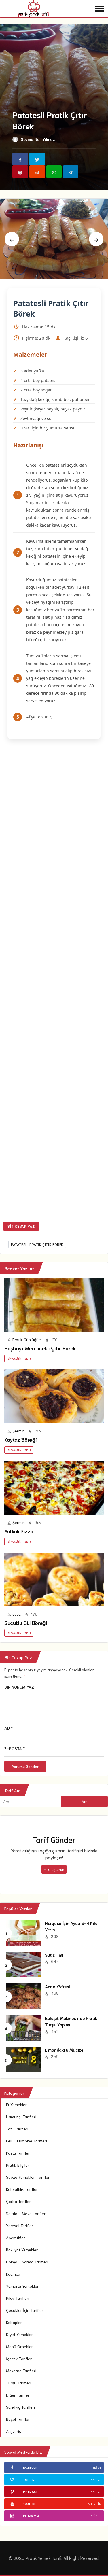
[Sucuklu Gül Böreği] (54, 1580)
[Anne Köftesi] (23, 1996)
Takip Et (95, 2479)
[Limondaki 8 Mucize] (23, 2059)
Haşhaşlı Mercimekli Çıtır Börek (40, 1348)
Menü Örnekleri (20, 2346)
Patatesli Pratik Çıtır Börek (37, 1244)
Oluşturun (56, 1869)
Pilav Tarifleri (18, 2298)
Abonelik (94, 2504)
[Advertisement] (54, 981)
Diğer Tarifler (18, 2395)
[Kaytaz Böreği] (54, 1396)
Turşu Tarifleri (19, 2383)
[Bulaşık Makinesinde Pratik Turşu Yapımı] (23, 2027)
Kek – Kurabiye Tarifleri (26, 2141)
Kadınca (13, 2274)
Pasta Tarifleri (18, 2153)
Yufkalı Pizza (19, 1531)
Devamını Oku (19, 1358)
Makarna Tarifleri (21, 2371)
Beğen (97, 2467)
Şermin (19, 1431)
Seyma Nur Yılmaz (38, 139)
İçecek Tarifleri (19, 2359)
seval (17, 1614)
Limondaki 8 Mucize (64, 2050)
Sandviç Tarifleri (20, 2407)
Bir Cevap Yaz (21, 1226)
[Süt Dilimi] (23, 1964)
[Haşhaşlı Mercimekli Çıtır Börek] (54, 1305)
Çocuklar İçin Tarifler (25, 2310)
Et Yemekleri (17, 2104)
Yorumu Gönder (25, 1766)
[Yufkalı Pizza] (54, 1488)
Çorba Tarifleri (19, 2201)
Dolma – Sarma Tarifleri (27, 2262)
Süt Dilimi (54, 1955)
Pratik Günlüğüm (27, 1339)
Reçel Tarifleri (18, 2419)
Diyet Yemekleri (20, 2334)
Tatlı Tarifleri (17, 2129)
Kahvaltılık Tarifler (22, 2189)
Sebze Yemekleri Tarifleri (28, 2177)
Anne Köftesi (57, 1986)
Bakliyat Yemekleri (22, 2250)
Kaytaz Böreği (20, 1439)
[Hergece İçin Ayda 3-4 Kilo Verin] (23, 1932)
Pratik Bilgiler (18, 2165)
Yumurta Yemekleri (23, 2286)
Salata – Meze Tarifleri (26, 2213)
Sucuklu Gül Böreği (26, 1623)
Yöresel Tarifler (20, 2225)
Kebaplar (14, 2322)
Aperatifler (16, 2238)
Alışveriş (14, 2431)
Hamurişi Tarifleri (21, 2117)
